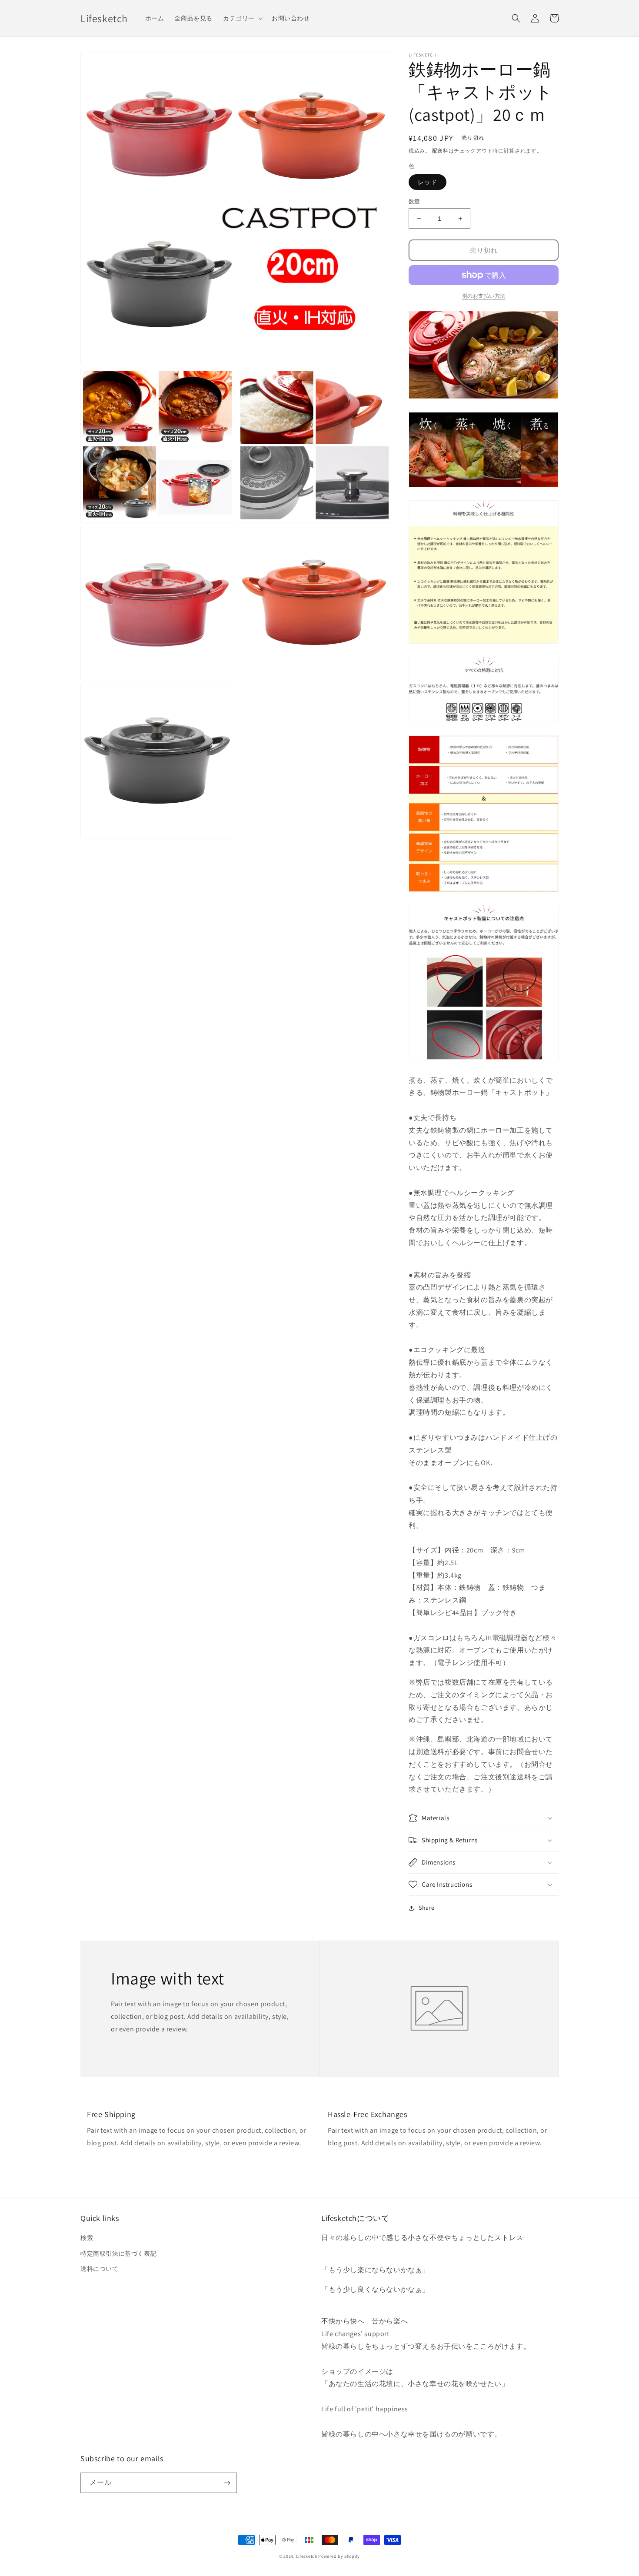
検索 (87, 2238)
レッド (428, 182)
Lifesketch (307, 2556)
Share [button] (427, 1908)
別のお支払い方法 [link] (484, 296)
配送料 (440, 151)
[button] (242, 18)
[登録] (227, 2483)
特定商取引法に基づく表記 (118, 2254)
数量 (414, 201)
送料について (100, 2269)
